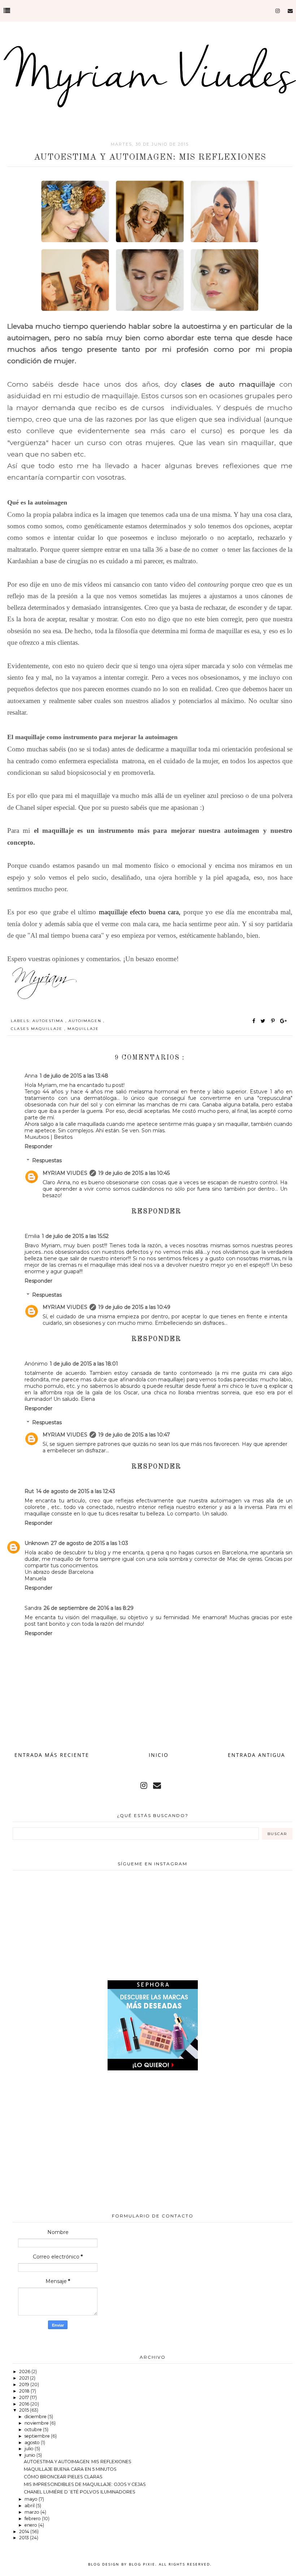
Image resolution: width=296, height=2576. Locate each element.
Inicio (159, 1755)
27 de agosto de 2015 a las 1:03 (90, 1543)
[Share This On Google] (284, 1021)
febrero (33, 2519)
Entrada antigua (256, 1755)
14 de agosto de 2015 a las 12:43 (76, 1491)
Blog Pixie (142, 2564)
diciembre (36, 2417)
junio (31, 2455)
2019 (25, 2384)
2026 (25, 2371)
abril (30, 2506)
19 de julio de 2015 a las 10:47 (134, 1435)
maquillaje (83, 1029)
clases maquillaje (38, 1029)
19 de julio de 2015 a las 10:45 (134, 1173)
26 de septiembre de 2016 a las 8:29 (89, 1608)
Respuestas (47, 1161)
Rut (29, 1491)
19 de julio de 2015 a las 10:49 (134, 1307)
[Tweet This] (264, 1021)
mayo (32, 2499)
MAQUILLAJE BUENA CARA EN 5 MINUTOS (70, 2469)
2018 (25, 2391)
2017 (25, 2397)
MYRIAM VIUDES (65, 1173)
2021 (25, 2378)
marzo (32, 2512)
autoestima (49, 1021)
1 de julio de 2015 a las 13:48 (74, 1076)
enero (31, 2525)
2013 (25, 2538)
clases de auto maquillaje (230, 384)
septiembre (38, 2436)
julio (30, 2449)
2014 (25, 2531)
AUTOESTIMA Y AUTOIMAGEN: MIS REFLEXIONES (78, 2462)
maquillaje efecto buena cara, (140, 912)
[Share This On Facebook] (254, 1021)
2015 (25, 2410)
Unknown (37, 1543)
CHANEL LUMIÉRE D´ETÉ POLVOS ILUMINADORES (80, 2492)
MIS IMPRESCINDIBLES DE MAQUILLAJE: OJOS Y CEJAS (85, 2484)
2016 (25, 2404)
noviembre (37, 2423)
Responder (38, 1146)
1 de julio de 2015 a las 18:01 (84, 1364)
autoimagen (86, 1021)
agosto (33, 2442)
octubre (34, 2430)
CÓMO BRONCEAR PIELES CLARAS (63, 2477)
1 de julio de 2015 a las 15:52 (75, 1236)
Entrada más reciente (52, 1755)
